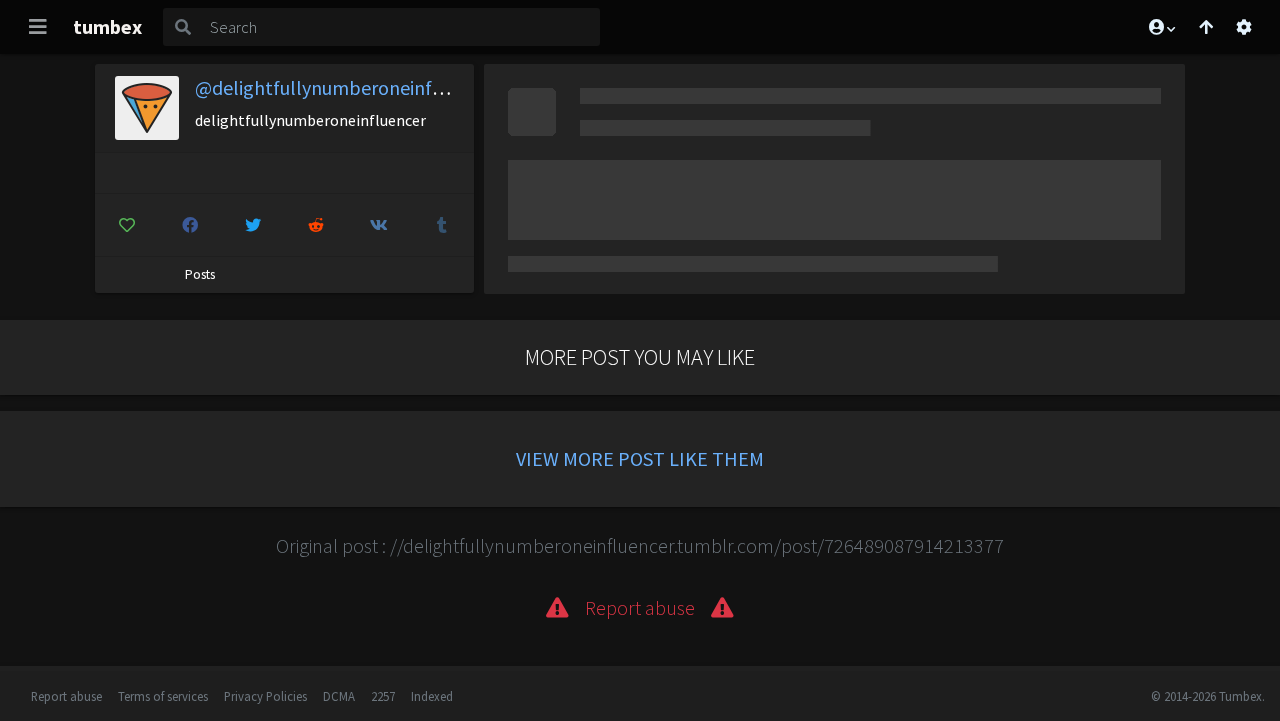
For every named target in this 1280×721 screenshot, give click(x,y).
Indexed (432, 696)
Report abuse (66, 696)
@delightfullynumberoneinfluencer (345, 87)
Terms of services (163, 696)
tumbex (107, 26)
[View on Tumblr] (442, 225)
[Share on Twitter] (253, 225)
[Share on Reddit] (316, 225)
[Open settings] (1244, 27)
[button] (1161, 27)
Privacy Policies (265, 696)
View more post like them (640, 458)
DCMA (339, 696)
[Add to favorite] (127, 225)
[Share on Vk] (379, 225)
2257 (383, 696)
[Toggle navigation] (38, 27)
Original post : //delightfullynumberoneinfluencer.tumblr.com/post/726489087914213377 (640, 545)
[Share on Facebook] (190, 225)
